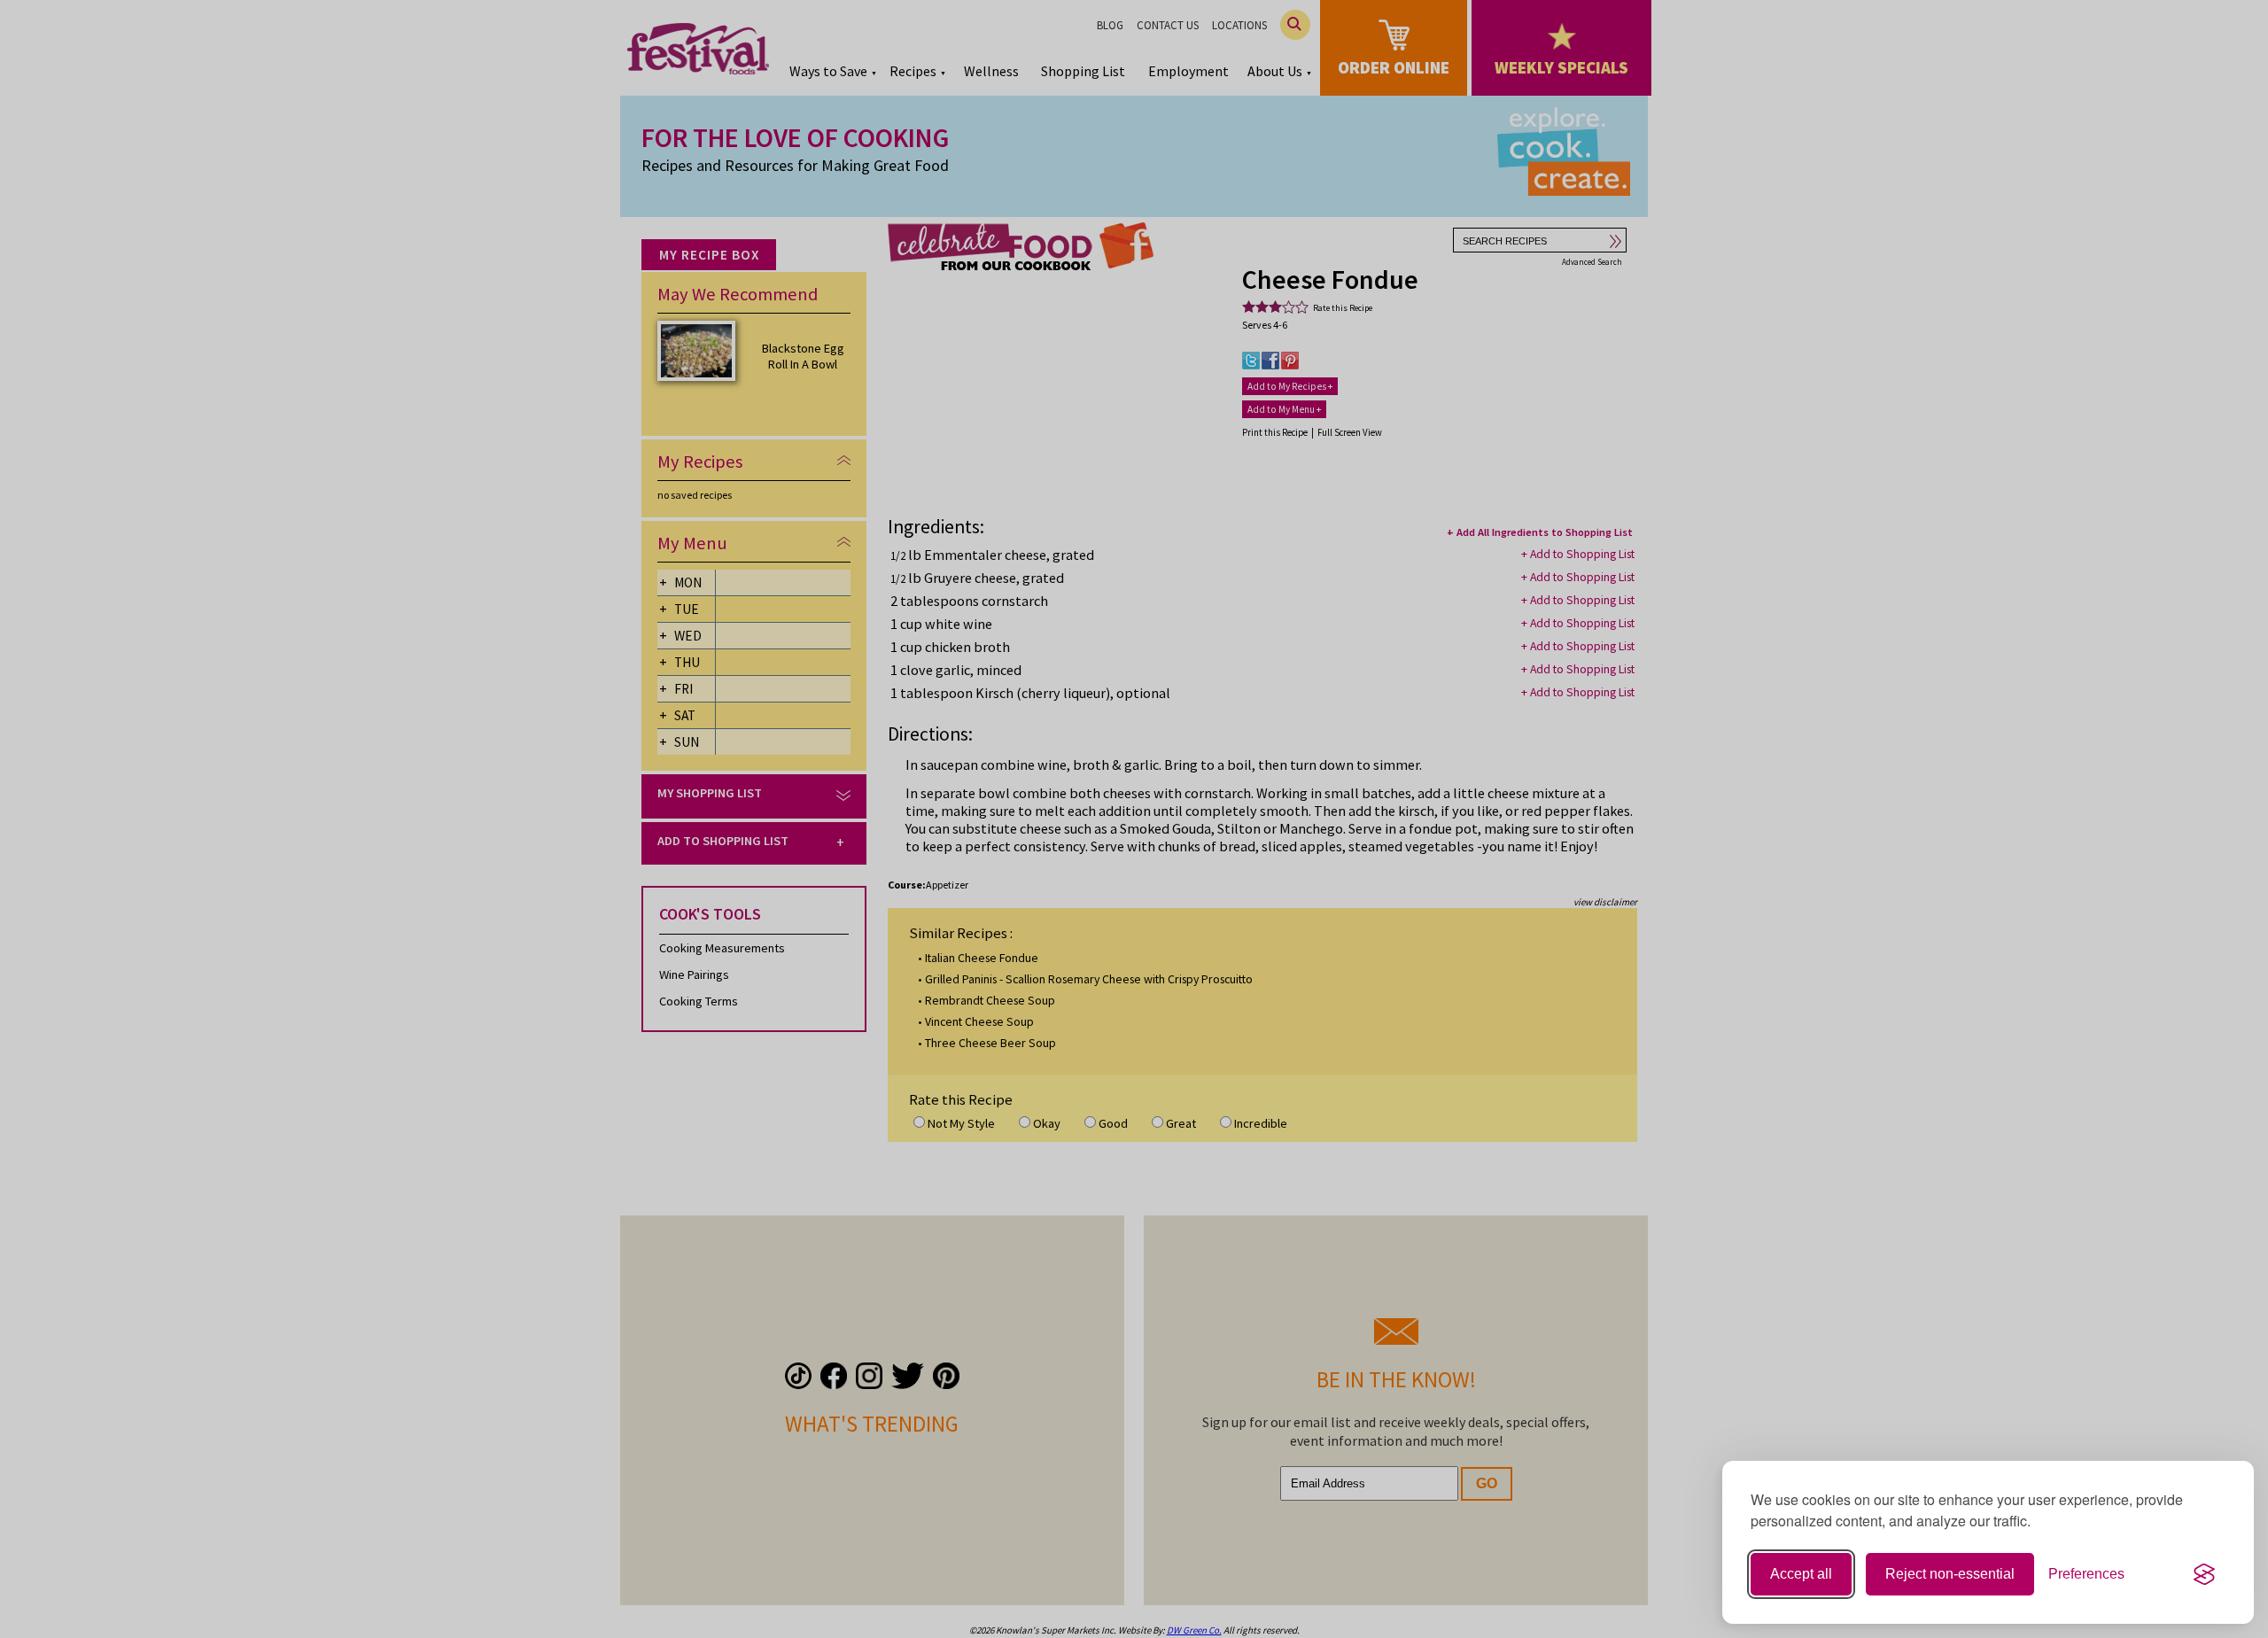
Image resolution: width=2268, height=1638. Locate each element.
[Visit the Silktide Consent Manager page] (2204, 1574)
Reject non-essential (1950, 1574)
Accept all (1801, 1574)
